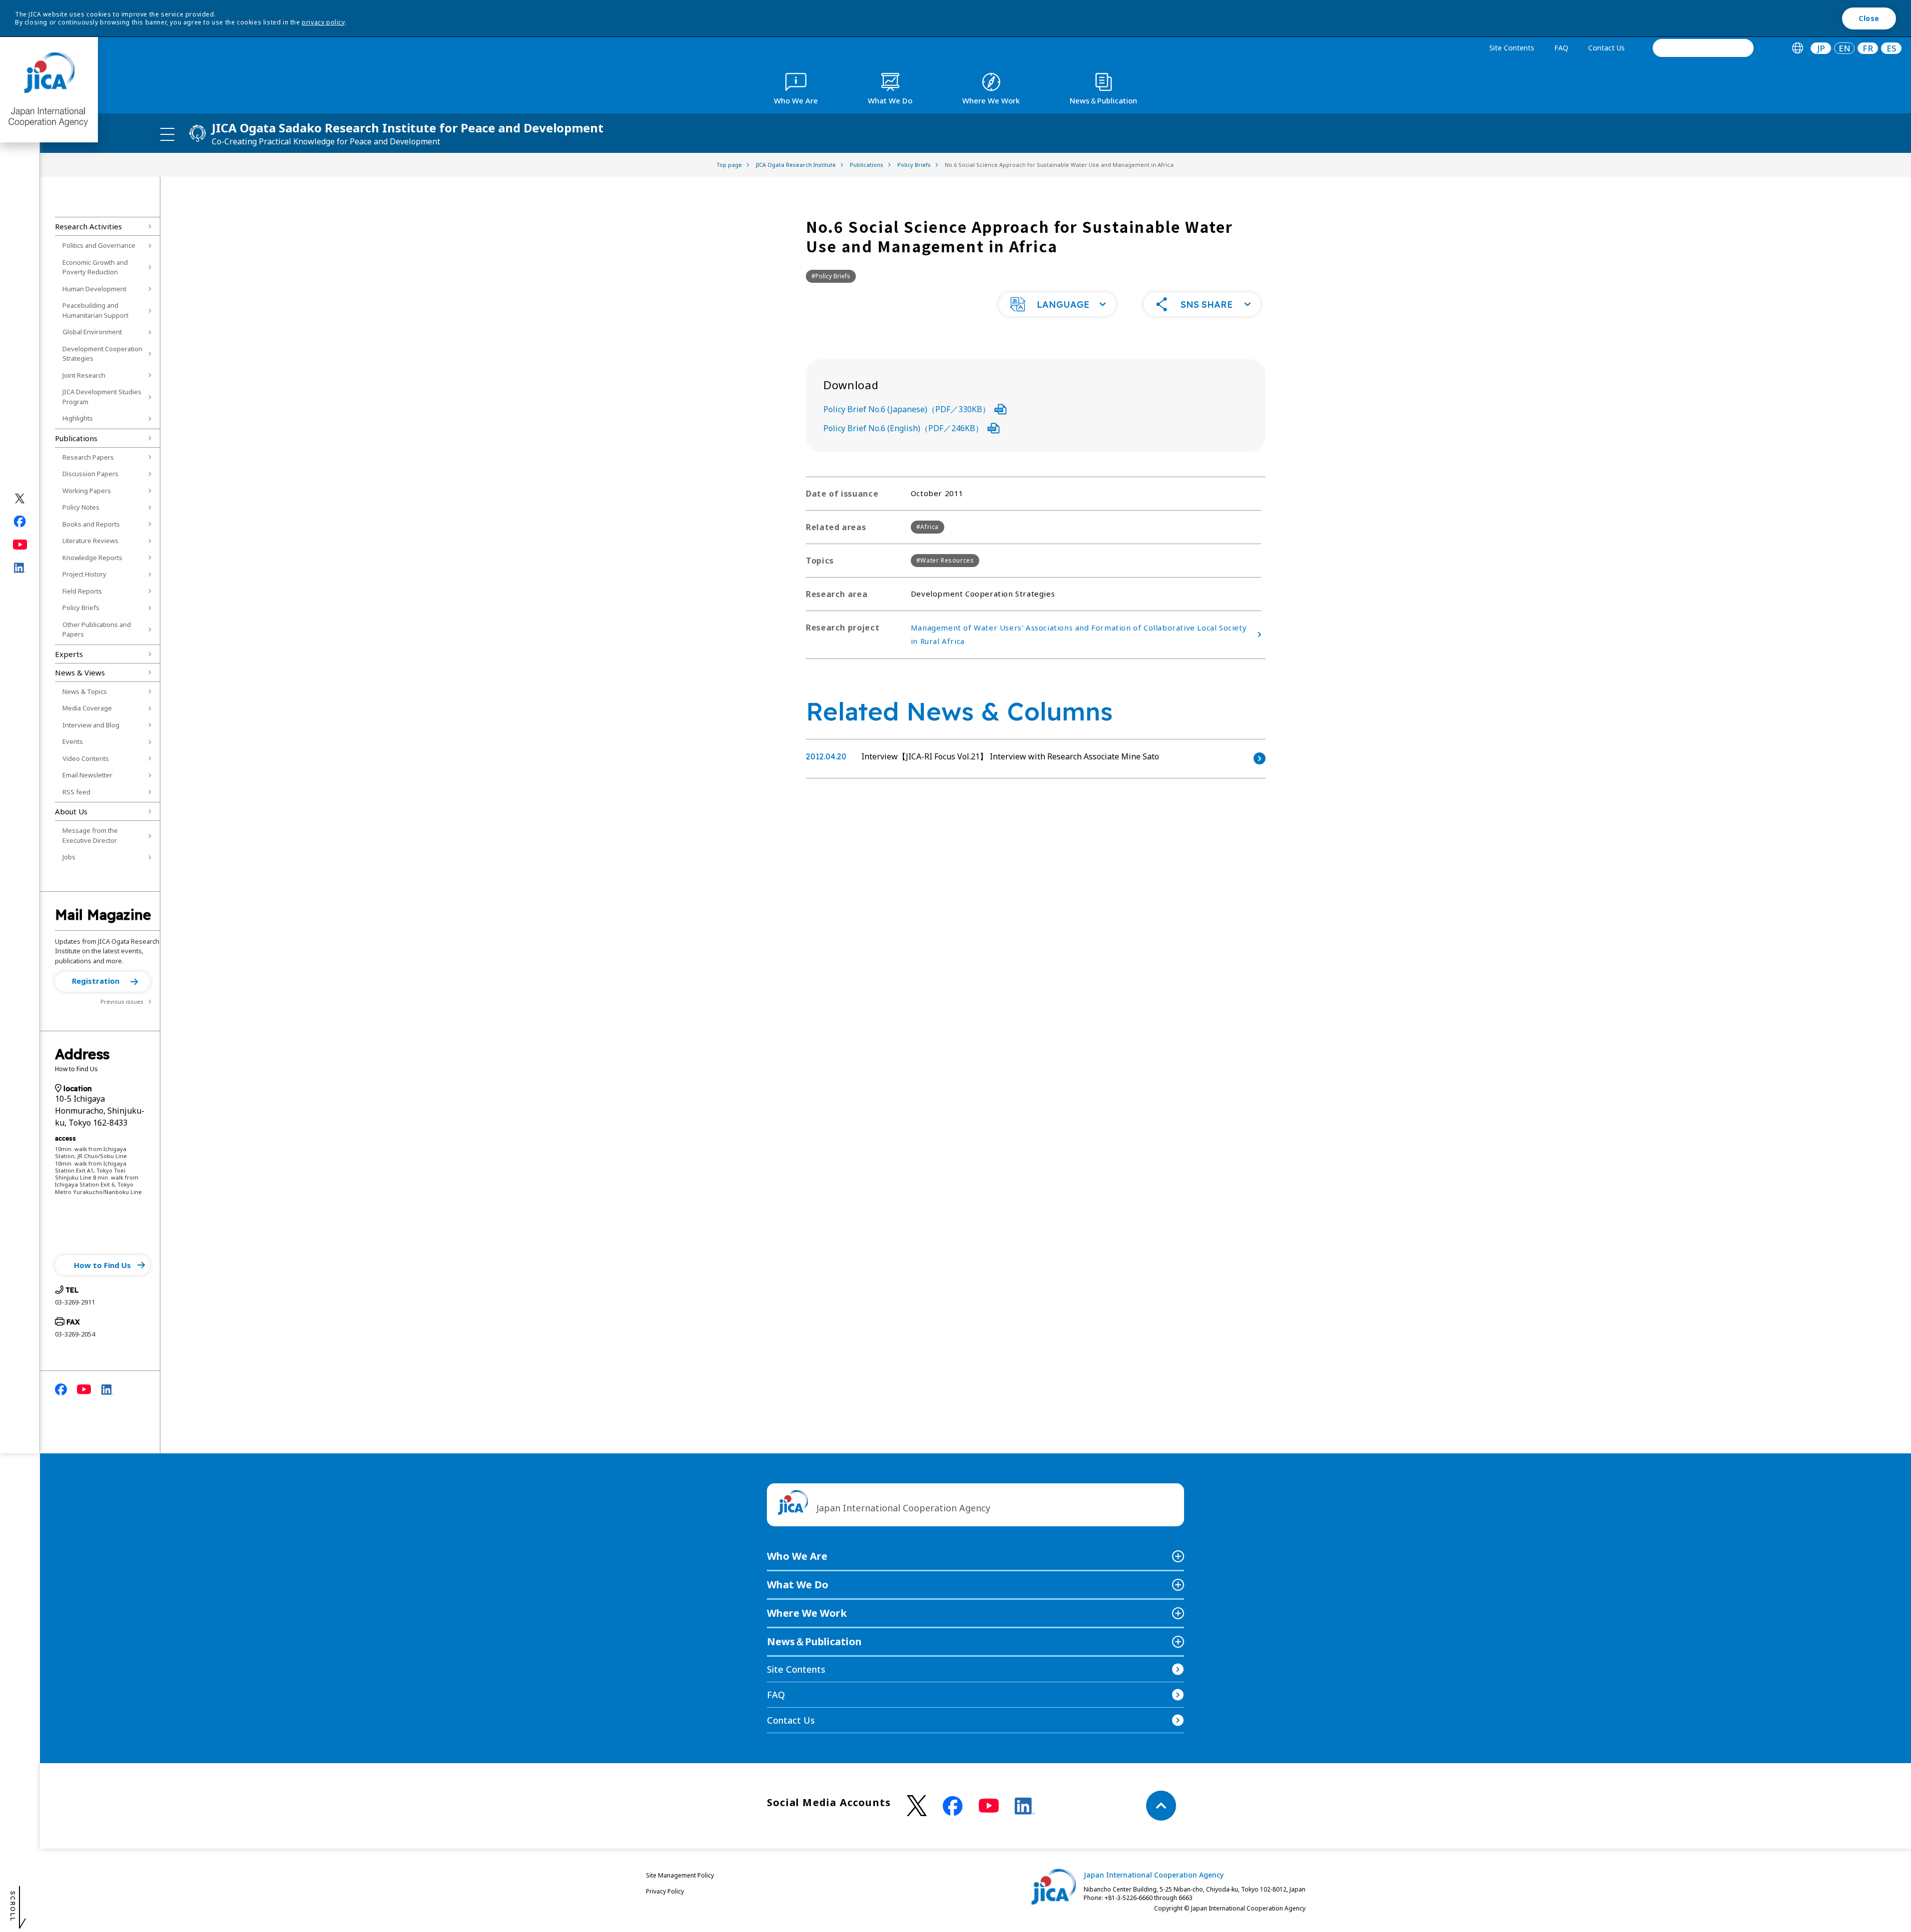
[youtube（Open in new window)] (20, 545)
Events (73, 741)
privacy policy (323, 22)
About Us (71, 811)
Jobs (69, 857)
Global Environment (92, 332)
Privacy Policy (665, 1891)
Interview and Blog (91, 725)
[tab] (1797, 48)
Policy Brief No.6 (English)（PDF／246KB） (903, 428)
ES (1892, 48)
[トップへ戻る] (1161, 1806)
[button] (102, 982)
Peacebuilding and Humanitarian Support (95, 310)
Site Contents (1512, 48)
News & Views (80, 672)
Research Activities (88, 226)
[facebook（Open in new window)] (20, 522)
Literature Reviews (90, 541)
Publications (76, 438)
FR (1868, 48)
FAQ (1561, 48)
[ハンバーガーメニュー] (167, 134)
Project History (84, 574)
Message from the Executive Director (90, 835)
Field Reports (82, 591)
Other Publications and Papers (97, 630)
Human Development (94, 289)
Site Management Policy (680, 1875)
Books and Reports (91, 524)
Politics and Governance (99, 245)
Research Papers (88, 457)
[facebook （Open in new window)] (953, 1806)
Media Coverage (87, 708)
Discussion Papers (90, 474)
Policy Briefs (81, 608)
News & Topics (85, 691)
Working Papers (87, 491)
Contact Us (1606, 48)
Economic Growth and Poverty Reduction (95, 267)
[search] (1703, 48)
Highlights (78, 418)
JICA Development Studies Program (102, 397)
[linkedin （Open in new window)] (1025, 1806)
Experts (69, 654)
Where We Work (807, 1613)
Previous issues (122, 1001)
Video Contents (86, 758)
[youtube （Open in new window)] (989, 1806)
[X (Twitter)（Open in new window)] (20, 499)
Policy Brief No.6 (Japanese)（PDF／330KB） (907, 409)
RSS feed (76, 792)
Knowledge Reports (92, 558)
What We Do (798, 1585)
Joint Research (84, 375)
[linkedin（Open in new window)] (20, 568)
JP (1821, 48)
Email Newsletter (87, 775)
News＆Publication (814, 1641)
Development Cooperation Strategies (102, 354)
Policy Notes (81, 507)
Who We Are (797, 1556)
